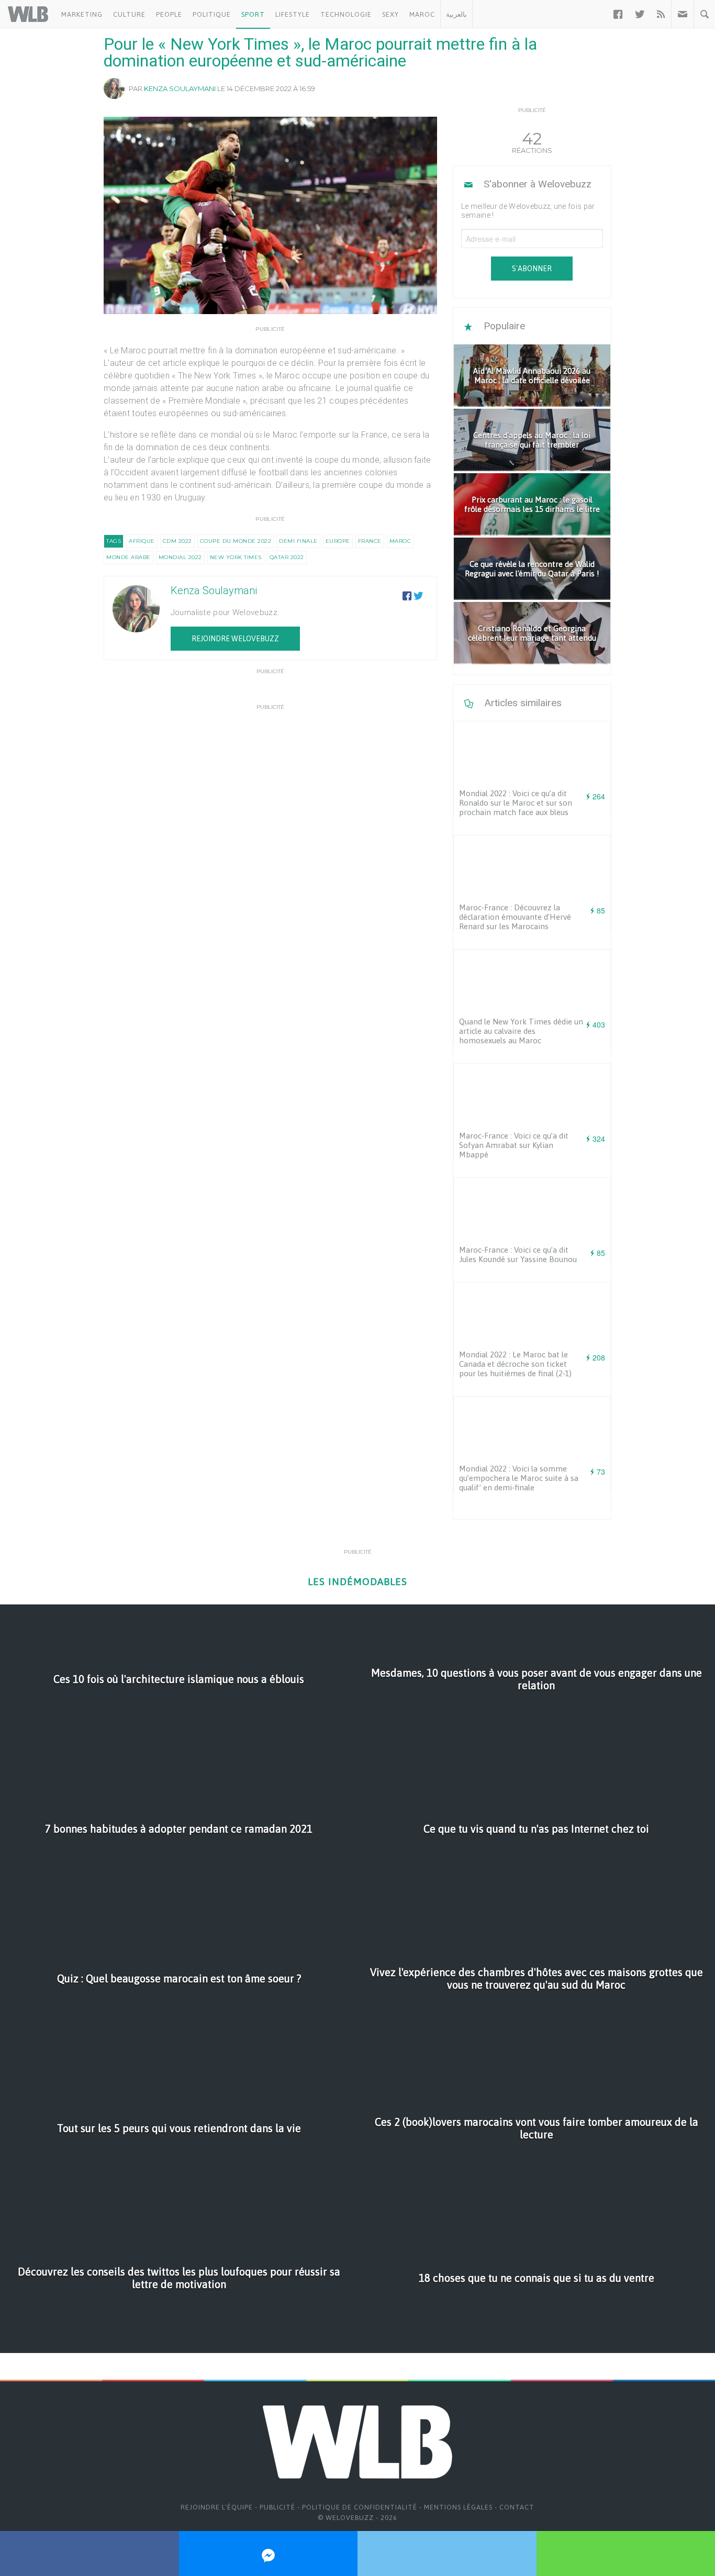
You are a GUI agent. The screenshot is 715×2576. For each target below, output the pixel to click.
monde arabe (129, 557)
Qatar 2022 (287, 557)
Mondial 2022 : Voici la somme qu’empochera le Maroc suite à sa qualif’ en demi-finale (519, 1478)
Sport (253, 14)
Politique (212, 14)
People (169, 14)
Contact (517, 2507)
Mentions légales (458, 2507)
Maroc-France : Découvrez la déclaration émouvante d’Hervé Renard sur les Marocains (515, 917)
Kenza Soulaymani (180, 88)
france (370, 541)
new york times (236, 557)
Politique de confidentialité (360, 2507)
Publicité (277, 2507)
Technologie (346, 14)
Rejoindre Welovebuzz (235, 639)
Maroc (422, 14)
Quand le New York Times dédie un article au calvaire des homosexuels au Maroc (521, 1031)
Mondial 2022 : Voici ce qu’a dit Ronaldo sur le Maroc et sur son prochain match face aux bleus (516, 803)
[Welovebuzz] (28, 14)
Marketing (82, 14)
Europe (338, 541)
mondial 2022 (180, 557)
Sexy (390, 14)
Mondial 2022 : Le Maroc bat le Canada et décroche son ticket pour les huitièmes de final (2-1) (515, 1364)
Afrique (142, 541)
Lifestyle (293, 14)
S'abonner (532, 269)
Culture (129, 14)
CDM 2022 (177, 541)
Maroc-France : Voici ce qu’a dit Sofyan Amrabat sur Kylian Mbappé (514, 1145)
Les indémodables (357, 1582)
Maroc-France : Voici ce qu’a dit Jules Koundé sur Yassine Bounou (518, 1254)
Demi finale (298, 541)
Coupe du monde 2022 (236, 541)
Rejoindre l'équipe (217, 2507)
